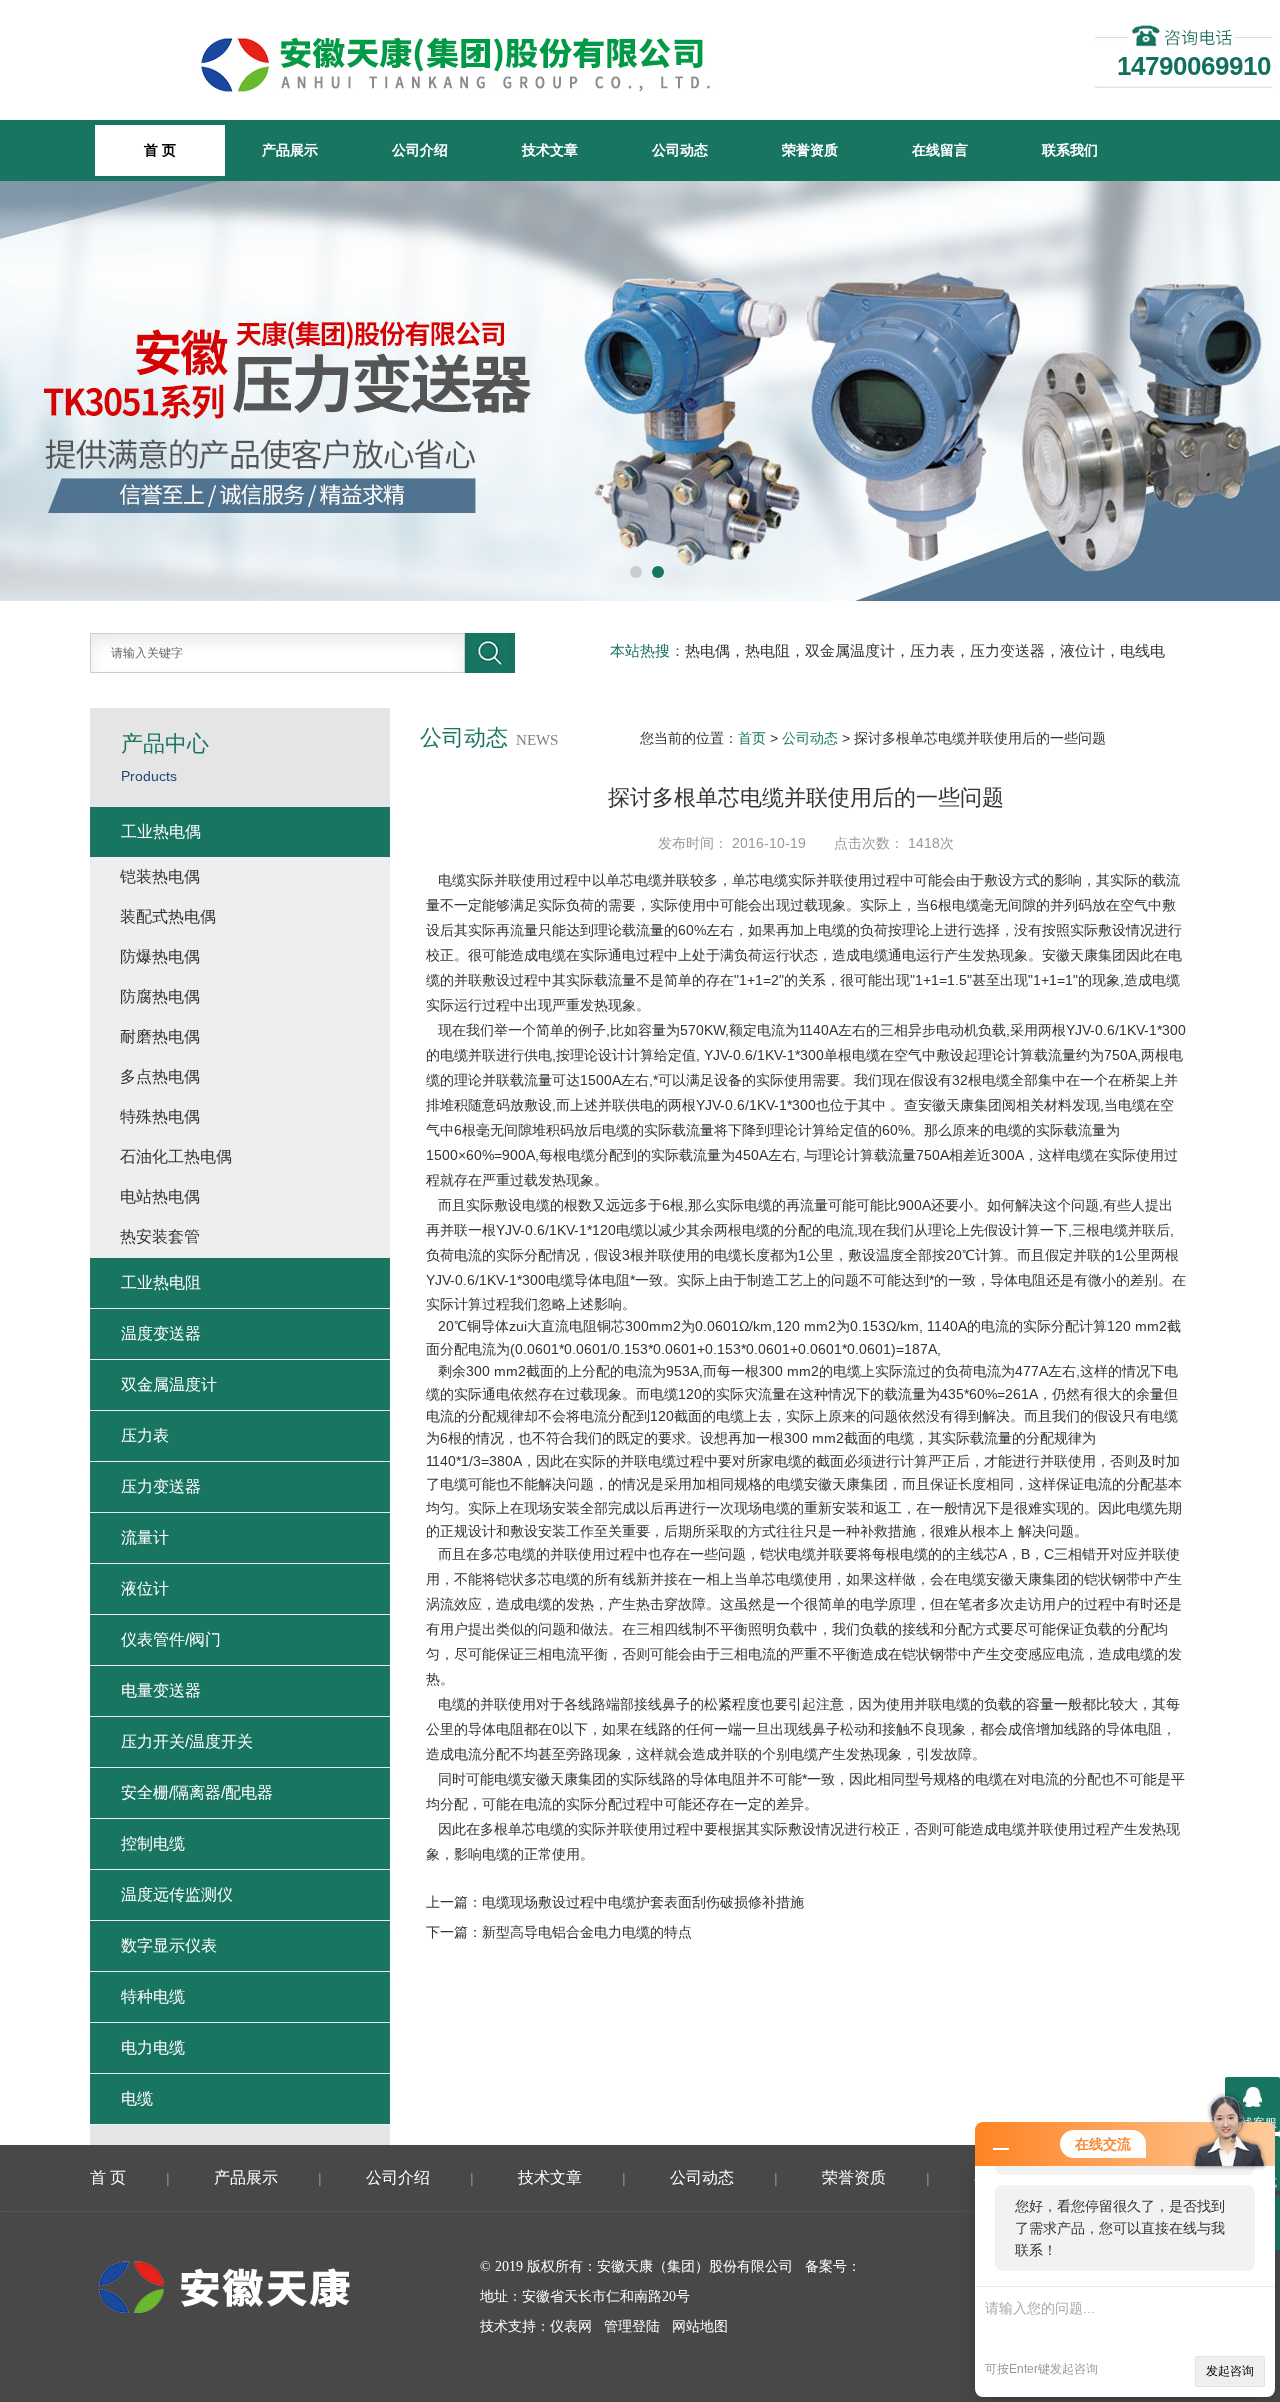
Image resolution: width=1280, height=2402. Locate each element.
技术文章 (550, 150)
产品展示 (290, 150)
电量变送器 (161, 1690)
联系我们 (1070, 150)
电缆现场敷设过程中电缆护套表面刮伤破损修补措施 (643, 1902)
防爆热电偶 (160, 956)
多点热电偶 (160, 1076)
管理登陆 (632, 2326)
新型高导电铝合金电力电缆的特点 (587, 1932)
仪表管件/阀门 (171, 1639)
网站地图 (700, 2326)
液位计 (145, 1588)
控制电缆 (153, 1843)
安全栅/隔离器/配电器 (197, 1792)
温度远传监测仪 (177, 1894)
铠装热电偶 (160, 876)
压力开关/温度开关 (187, 1741)
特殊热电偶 (160, 1116)
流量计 (145, 1537)
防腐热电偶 (160, 996)
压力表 (145, 1435)
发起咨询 (1230, 2371)
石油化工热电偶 (176, 1156)
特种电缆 (153, 1996)
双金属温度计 (169, 1384)
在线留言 (940, 150)
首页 (752, 738)
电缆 (137, 2098)
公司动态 (680, 150)
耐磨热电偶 (160, 1036)
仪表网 (571, 2326)
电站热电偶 (160, 1196)
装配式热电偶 (168, 916)
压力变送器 (161, 1486)
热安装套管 (160, 1236)
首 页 (108, 2177)
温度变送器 (161, 1333)
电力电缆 (153, 2047)
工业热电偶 (161, 831)
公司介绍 (420, 150)
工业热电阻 (161, 1282)
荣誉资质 (810, 150)
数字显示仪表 (169, 1945)
